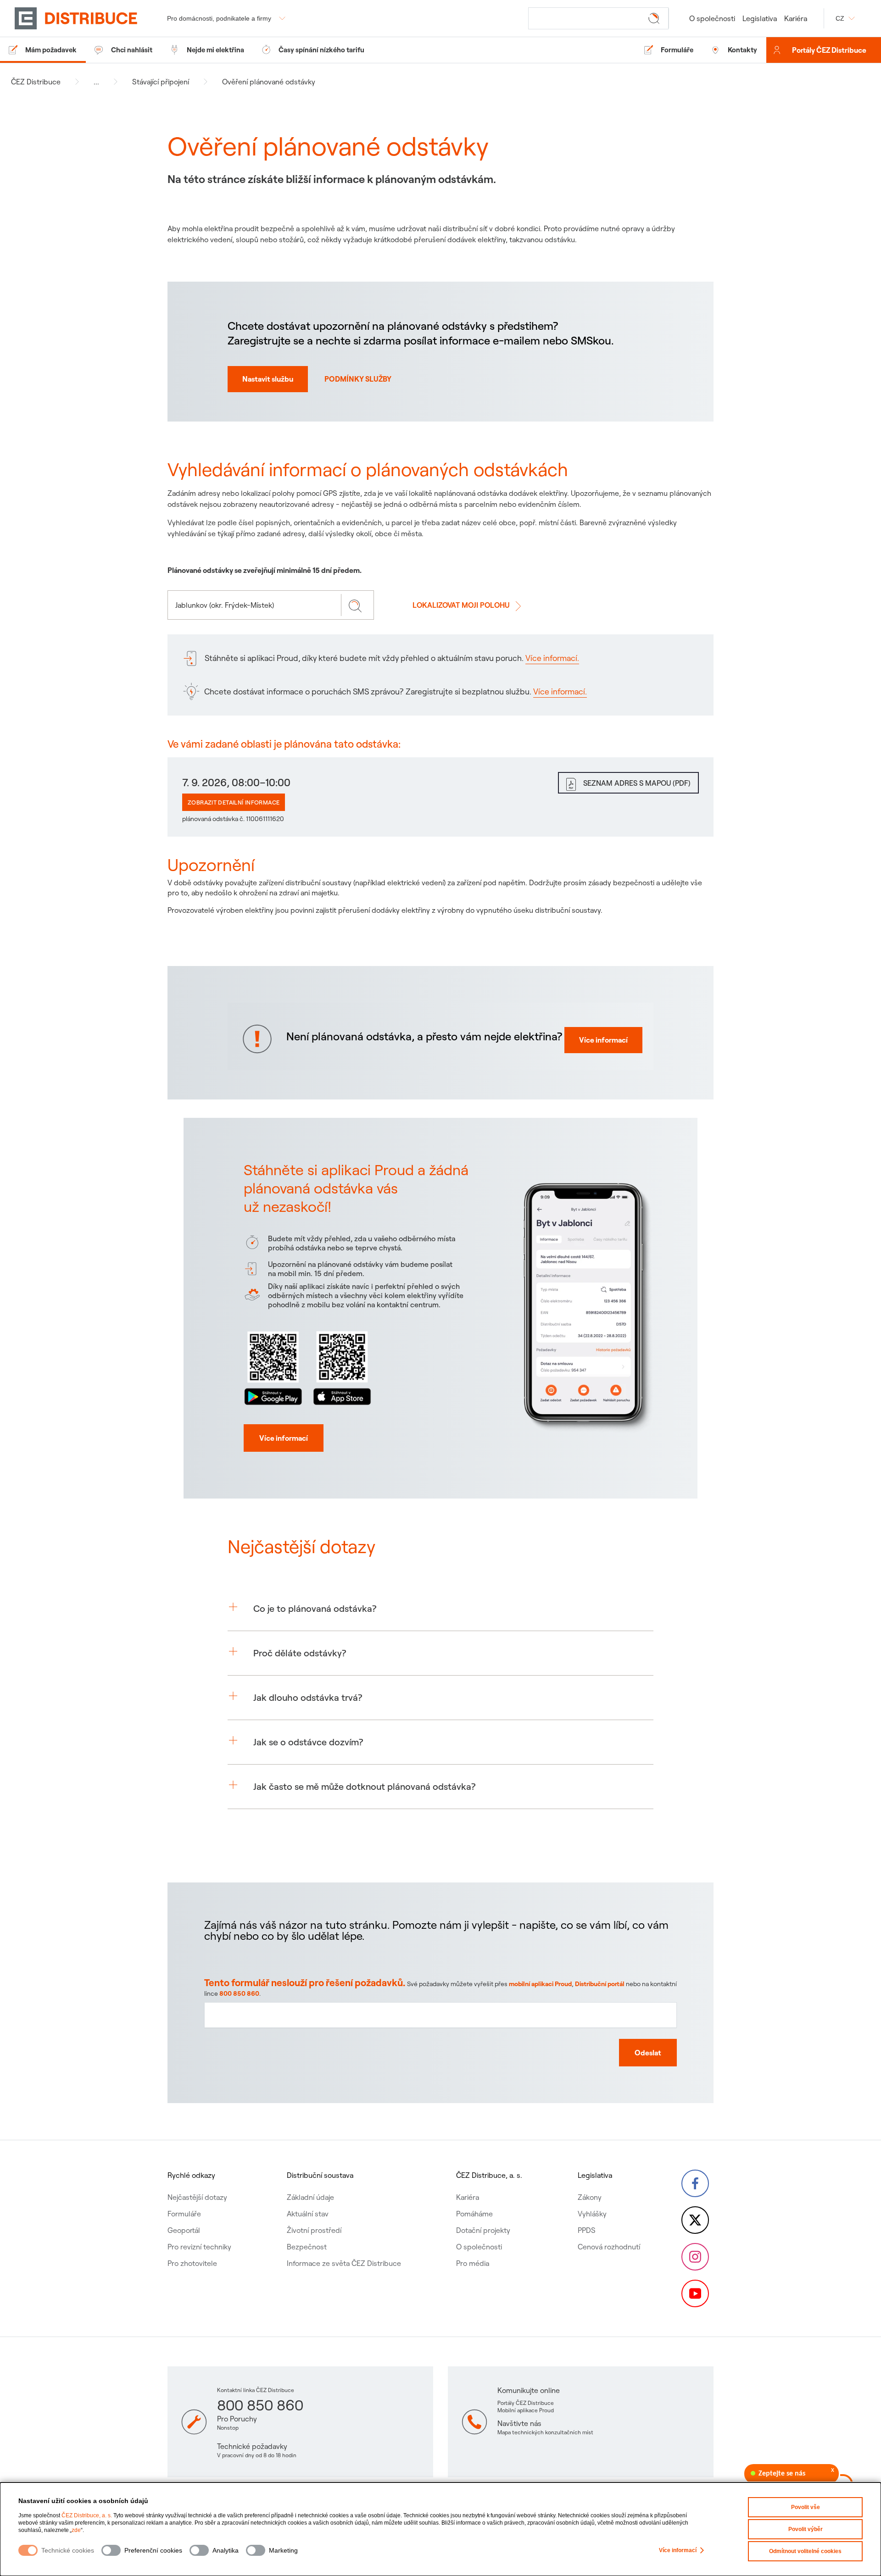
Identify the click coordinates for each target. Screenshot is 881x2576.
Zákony (590, 2197)
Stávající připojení (161, 82)
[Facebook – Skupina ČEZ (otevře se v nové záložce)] (695, 2183)
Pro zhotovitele (192, 2263)
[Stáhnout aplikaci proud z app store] (342, 1366)
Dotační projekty (483, 2230)
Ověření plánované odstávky (269, 82)
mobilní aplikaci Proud (540, 1984)
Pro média (473, 2263)
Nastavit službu (268, 379)
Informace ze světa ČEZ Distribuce (344, 2263)
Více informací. (552, 658)
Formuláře (184, 2214)
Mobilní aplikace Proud (526, 2410)
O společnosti (712, 18)
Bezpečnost (307, 2247)
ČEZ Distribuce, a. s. (87, 2515)
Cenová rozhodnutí (609, 2247)
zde (76, 2530)
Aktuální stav (308, 2214)
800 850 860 (239, 1993)
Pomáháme (474, 2214)
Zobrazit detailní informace (234, 802)
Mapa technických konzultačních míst (545, 2432)
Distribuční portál (600, 1984)
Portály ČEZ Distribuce (829, 50)
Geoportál (184, 2230)
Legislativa (760, 18)
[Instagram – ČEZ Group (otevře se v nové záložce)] (695, 2257)
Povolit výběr (806, 2529)
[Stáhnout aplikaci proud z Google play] (273, 1366)
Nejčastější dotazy (197, 2197)
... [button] (96, 82)
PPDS (587, 2230)
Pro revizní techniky (199, 2247)
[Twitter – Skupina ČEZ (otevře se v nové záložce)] (695, 2220)
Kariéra (796, 18)
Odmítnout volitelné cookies (805, 2551)
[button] (440, 1609)
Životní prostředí (314, 2230)
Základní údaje (310, 2197)
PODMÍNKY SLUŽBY (358, 379)
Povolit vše (806, 2507)
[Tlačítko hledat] (656, 18)
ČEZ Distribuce (36, 82)
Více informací (678, 2550)
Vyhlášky (592, 2214)
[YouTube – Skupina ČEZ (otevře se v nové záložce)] (695, 2293)
